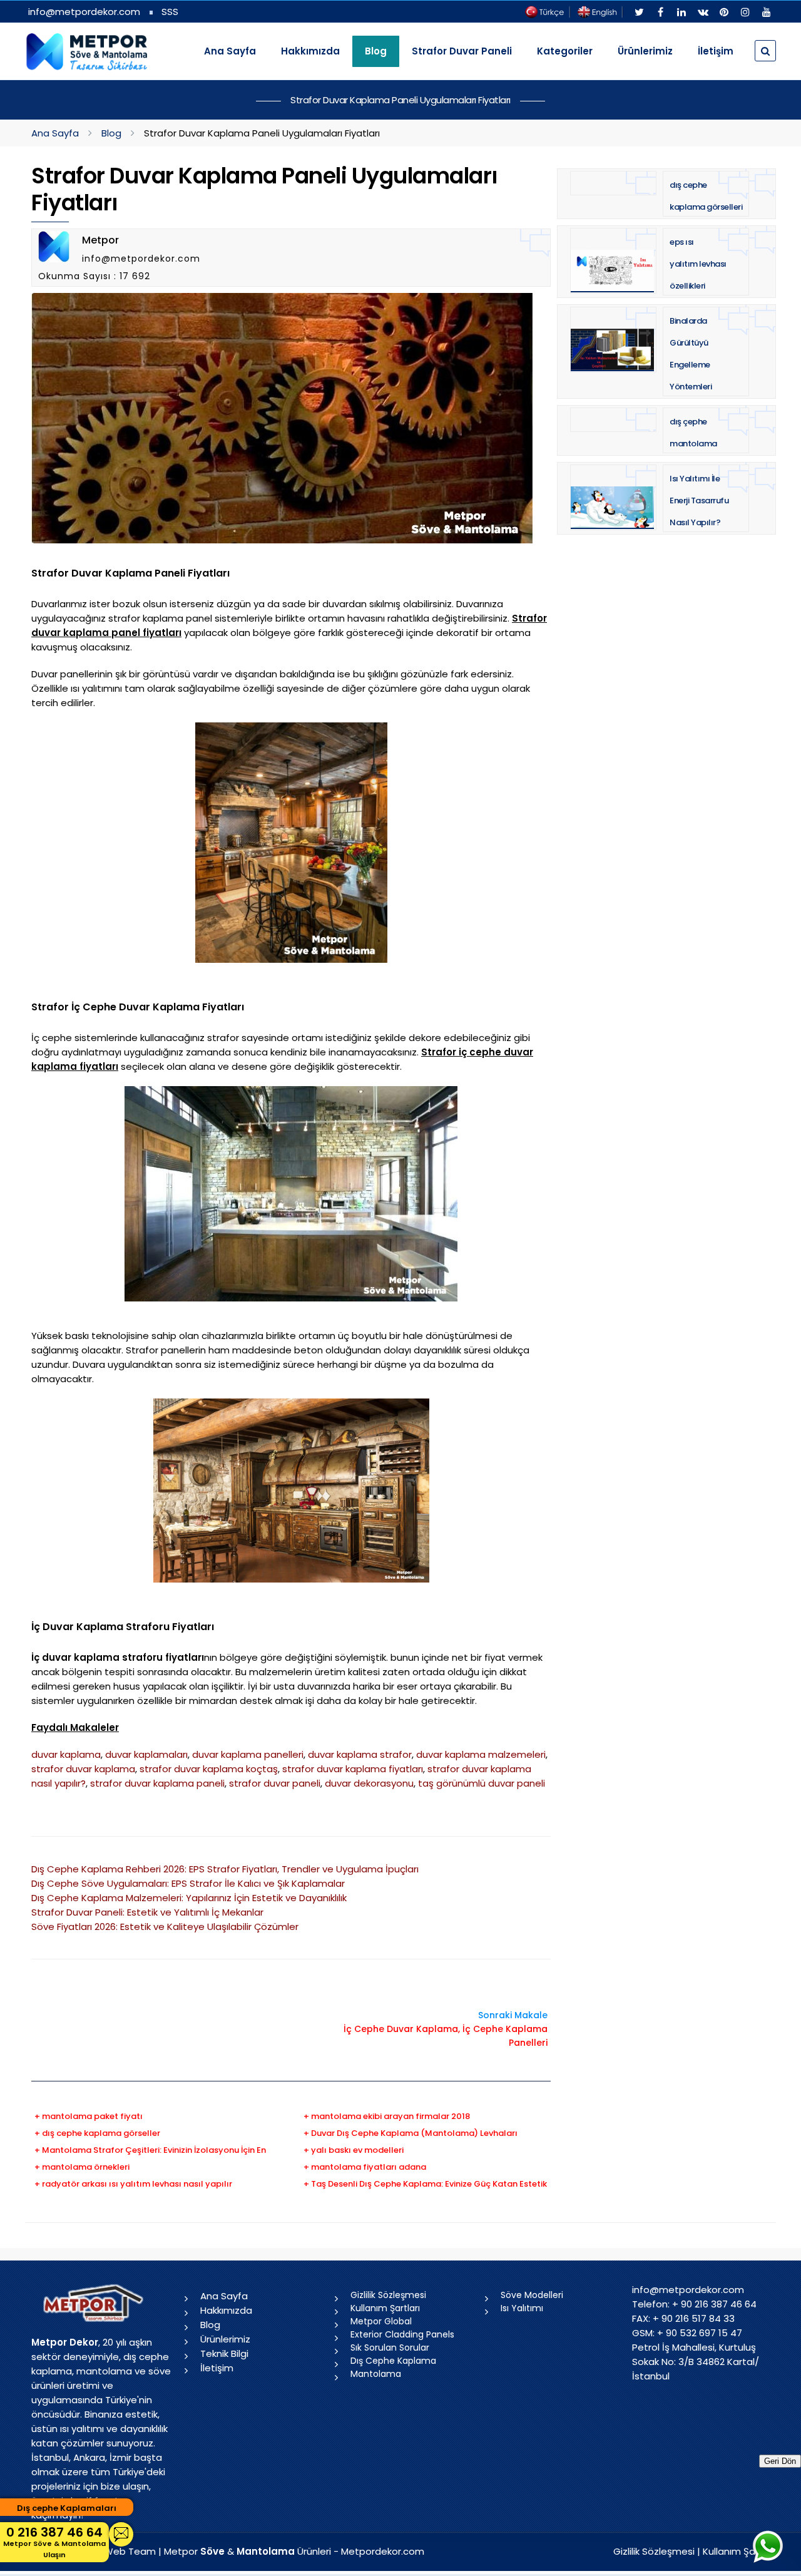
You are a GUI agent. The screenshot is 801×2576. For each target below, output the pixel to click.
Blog (111, 133)
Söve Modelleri (532, 2295)
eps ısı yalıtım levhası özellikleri (698, 264)
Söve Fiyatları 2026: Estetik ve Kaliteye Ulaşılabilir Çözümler (165, 1927)
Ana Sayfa (230, 51)
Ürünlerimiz (645, 51)
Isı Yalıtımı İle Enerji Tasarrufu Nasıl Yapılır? (699, 500)
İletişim (716, 51)
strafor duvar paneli (275, 1783)
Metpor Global (381, 2321)
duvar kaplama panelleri (248, 1754)
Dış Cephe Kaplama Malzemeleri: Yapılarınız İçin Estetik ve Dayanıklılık (189, 1898)
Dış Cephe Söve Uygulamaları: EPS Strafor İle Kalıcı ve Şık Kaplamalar (188, 1883)
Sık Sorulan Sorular (390, 2348)
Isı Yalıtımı (522, 2308)
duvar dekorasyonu (369, 1783)
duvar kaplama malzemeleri (481, 1754)
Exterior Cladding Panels (402, 2334)
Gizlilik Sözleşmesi (388, 2295)
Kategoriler (565, 51)
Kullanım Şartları (385, 2308)
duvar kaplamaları (146, 1754)
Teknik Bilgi (224, 2353)
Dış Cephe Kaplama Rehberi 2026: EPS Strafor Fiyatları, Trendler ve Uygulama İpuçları (225, 1869)
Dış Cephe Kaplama (393, 2361)
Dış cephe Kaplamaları (67, 2508)
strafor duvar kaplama (83, 1769)
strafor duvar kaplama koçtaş (209, 1769)
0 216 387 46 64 (54, 2542)
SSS (170, 12)
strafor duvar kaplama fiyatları (353, 1769)
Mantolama (376, 2374)
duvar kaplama (66, 1754)
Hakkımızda (310, 51)
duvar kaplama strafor (360, 1754)
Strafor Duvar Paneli (462, 51)
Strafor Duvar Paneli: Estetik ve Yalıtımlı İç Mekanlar (147, 1912)
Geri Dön (780, 2461)
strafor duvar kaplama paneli (157, 1783)
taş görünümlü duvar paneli (482, 1783)
